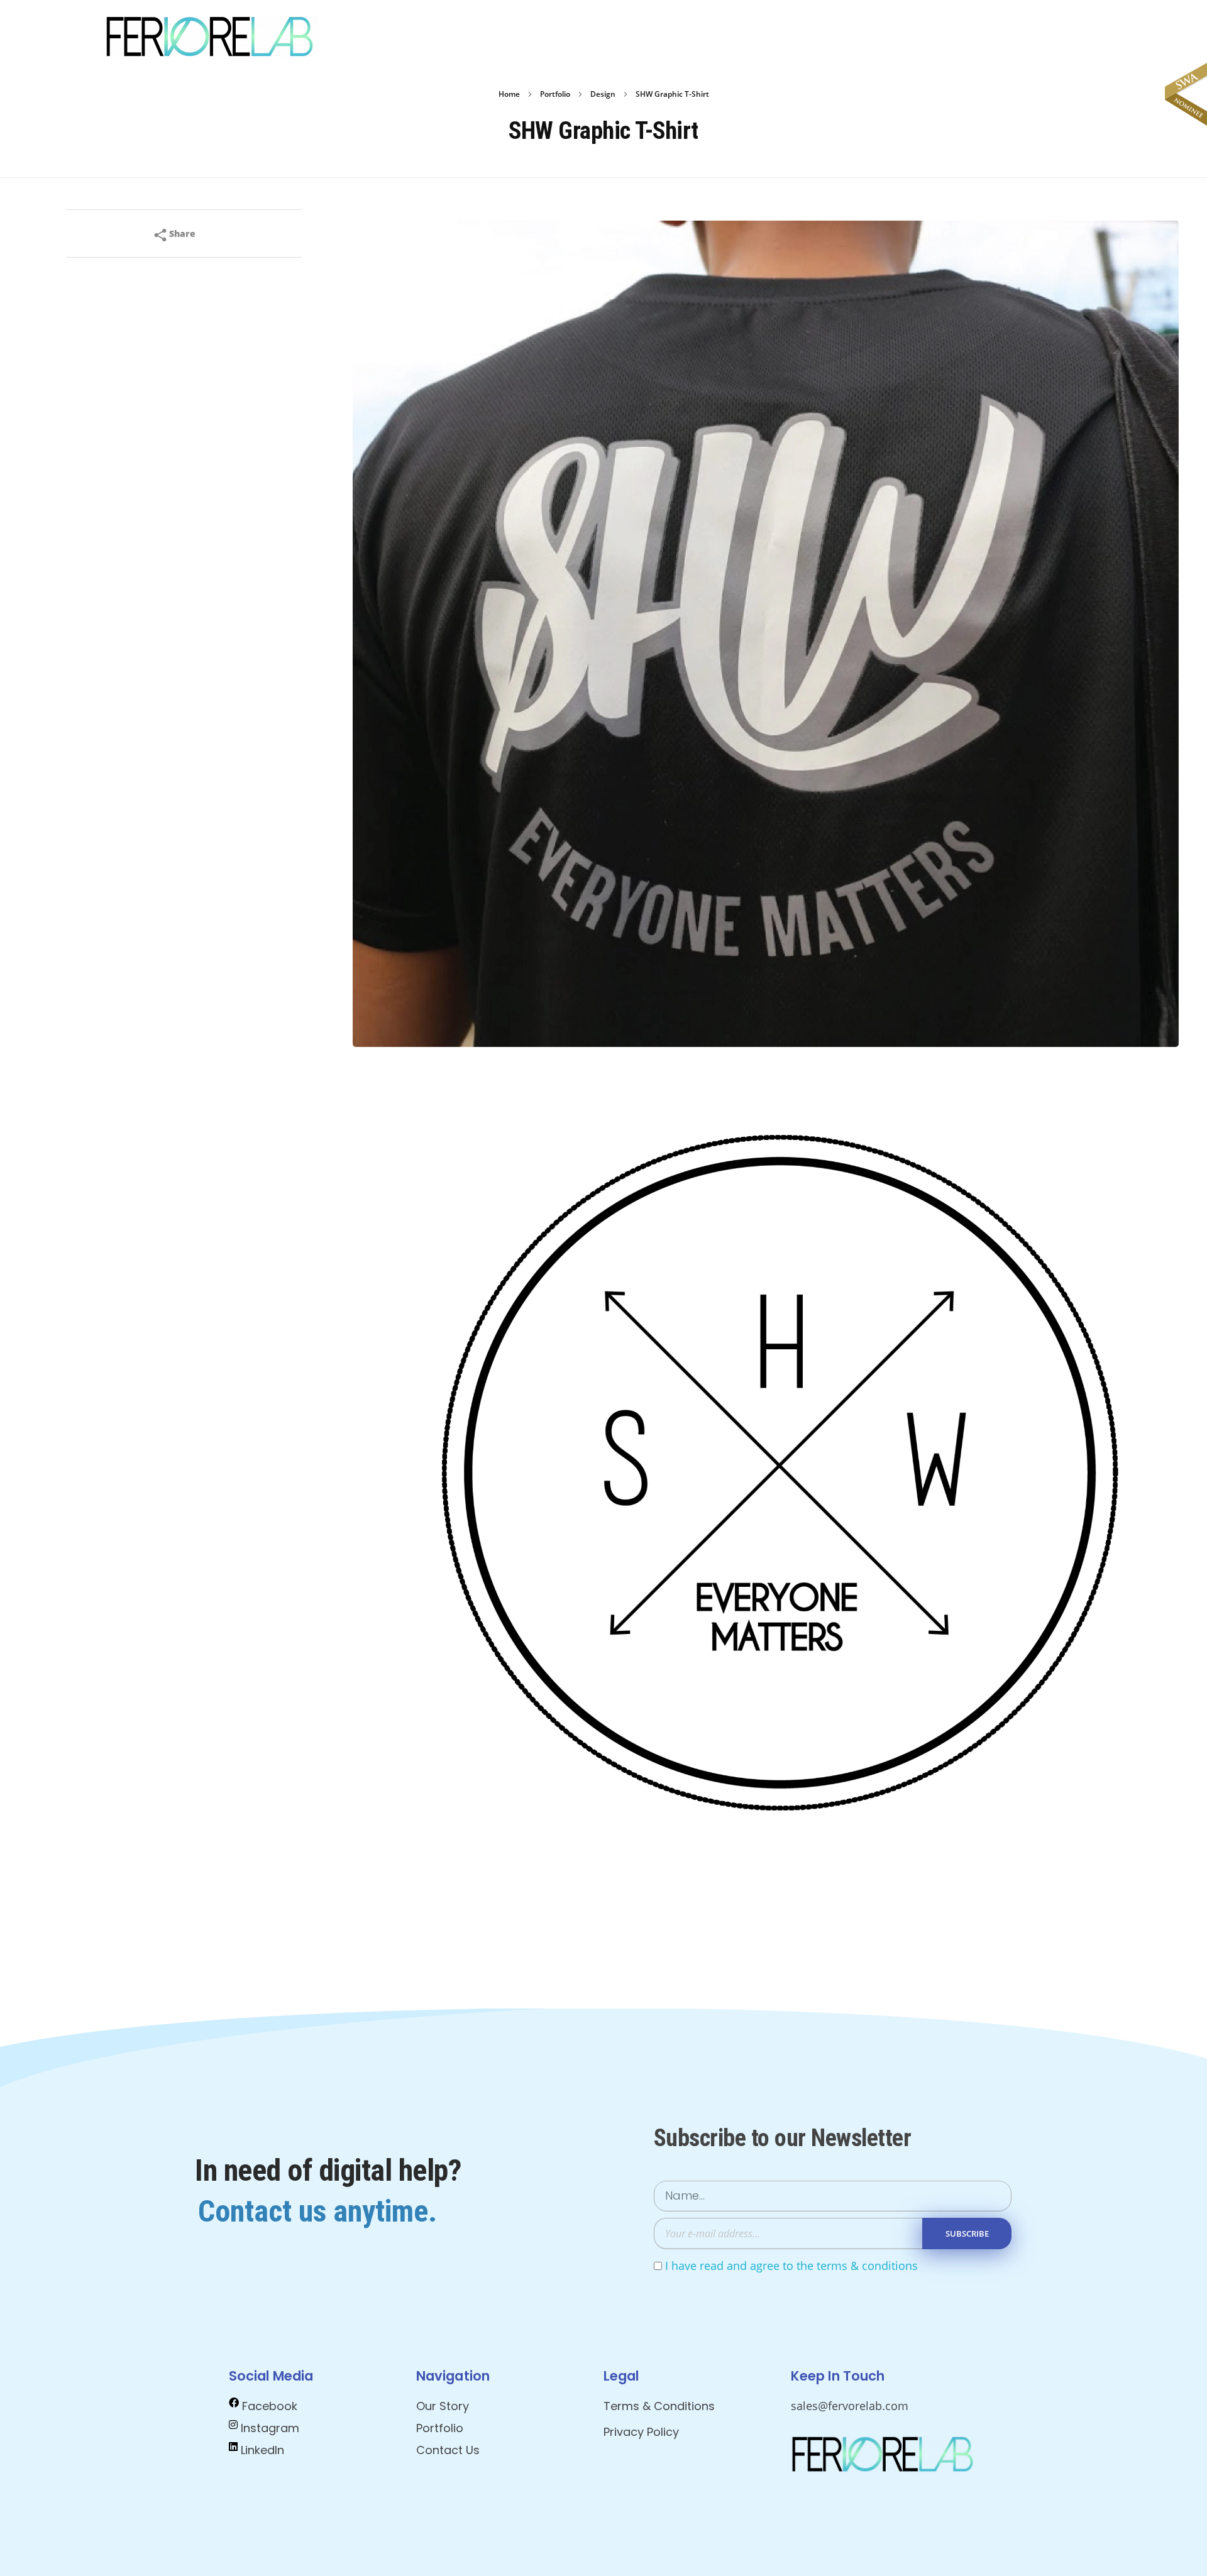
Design (603, 94)
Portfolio (555, 94)
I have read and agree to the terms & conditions (791, 2266)
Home (509, 94)
